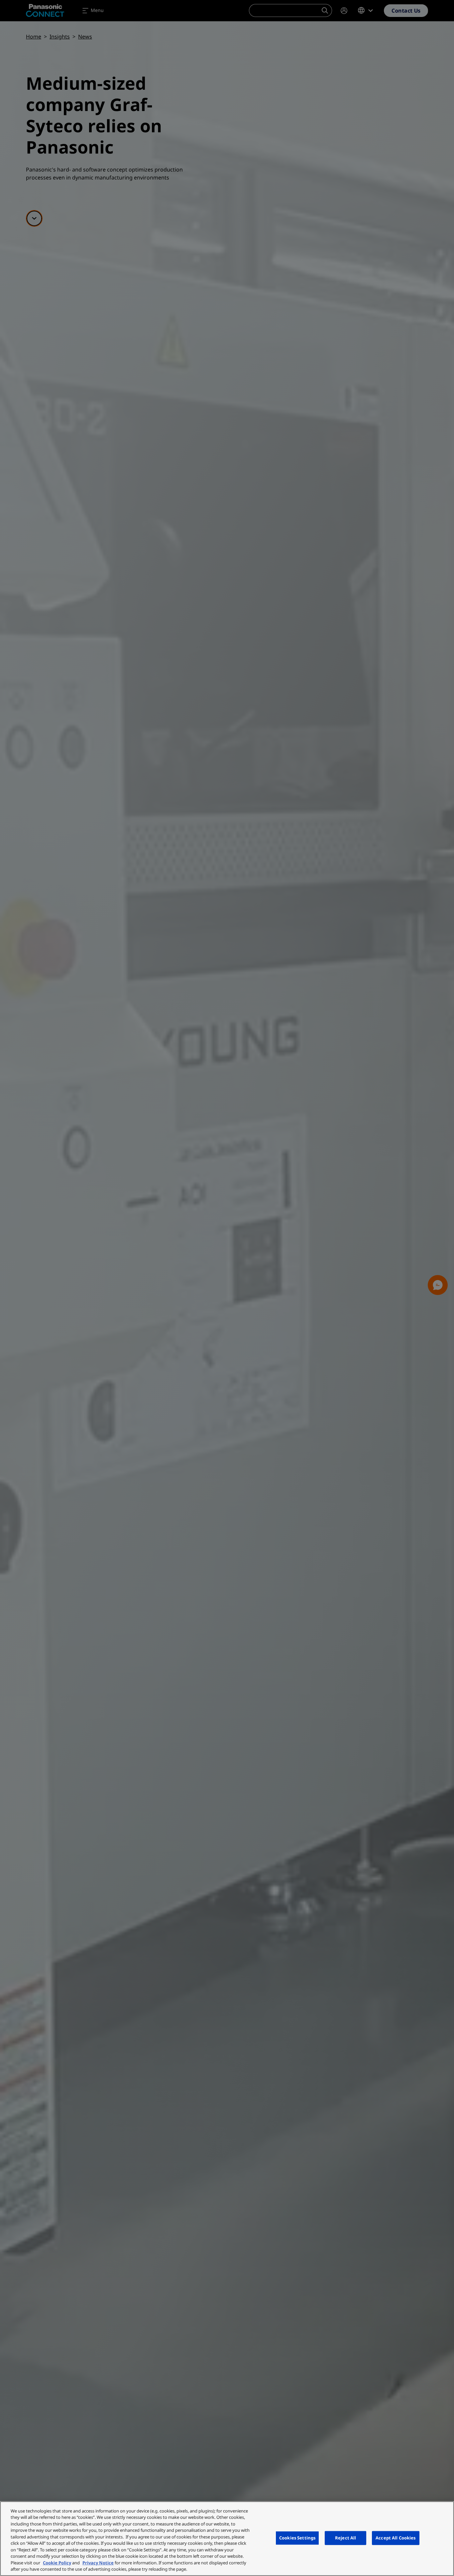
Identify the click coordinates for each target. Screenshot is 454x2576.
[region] (227, 2539)
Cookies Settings (297, 2538)
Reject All (345, 2538)
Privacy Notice (98, 2563)
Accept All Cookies (396, 2538)
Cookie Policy (57, 2563)
